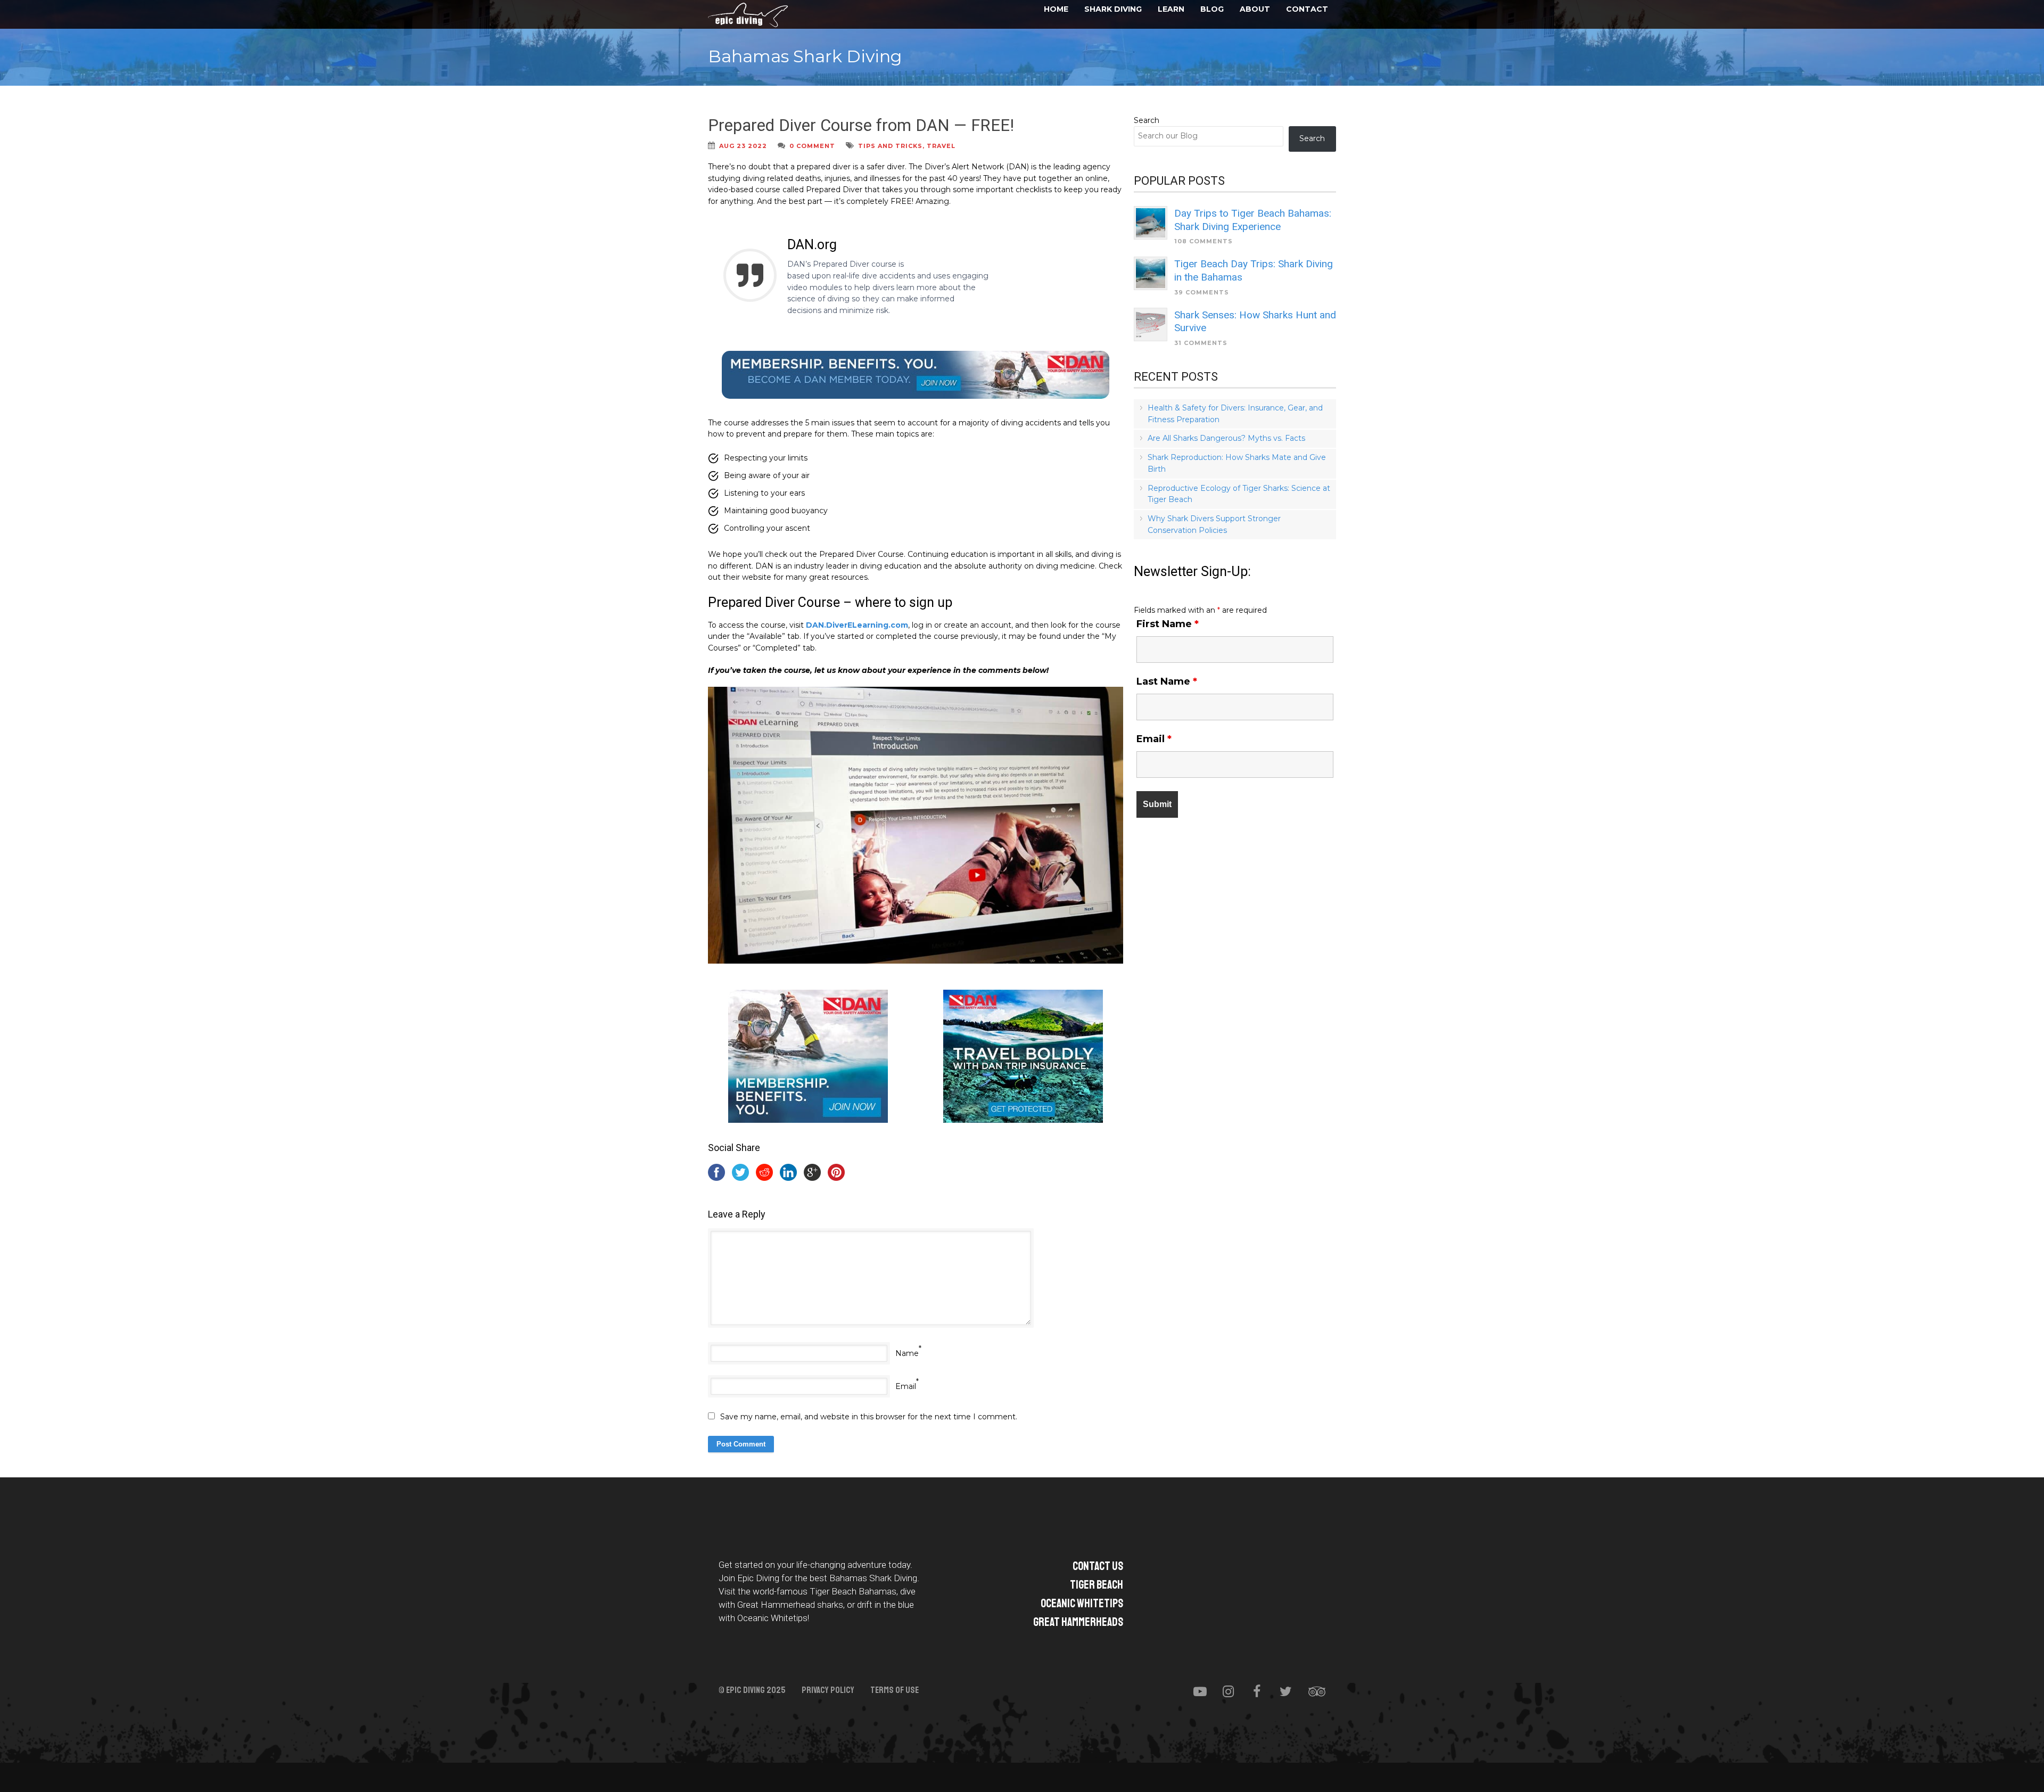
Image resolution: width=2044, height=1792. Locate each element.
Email (906, 1386)
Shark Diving (1113, 9)
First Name (1168, 624)
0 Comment (812, 146)
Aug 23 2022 (743, 146)
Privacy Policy (828, 1690)
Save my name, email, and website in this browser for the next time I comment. (869, 1417)
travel (941, 146)
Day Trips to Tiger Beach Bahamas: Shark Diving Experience (1253, 220)
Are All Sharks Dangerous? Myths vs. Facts (1226, 438)
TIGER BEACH (1097, 1585)
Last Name (1167, 681)
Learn (1171, 9)
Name (907, 1353)
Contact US (1098, 1566)
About (1255, 9)
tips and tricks (890, 146)
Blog (1212, 9)
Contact (1307, 9)
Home (1056, 9)
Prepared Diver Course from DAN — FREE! (861, 125)
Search (1147, 120)
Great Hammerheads (1078, 1622)
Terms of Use (895, 1690)
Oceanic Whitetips (1082, 1604)
